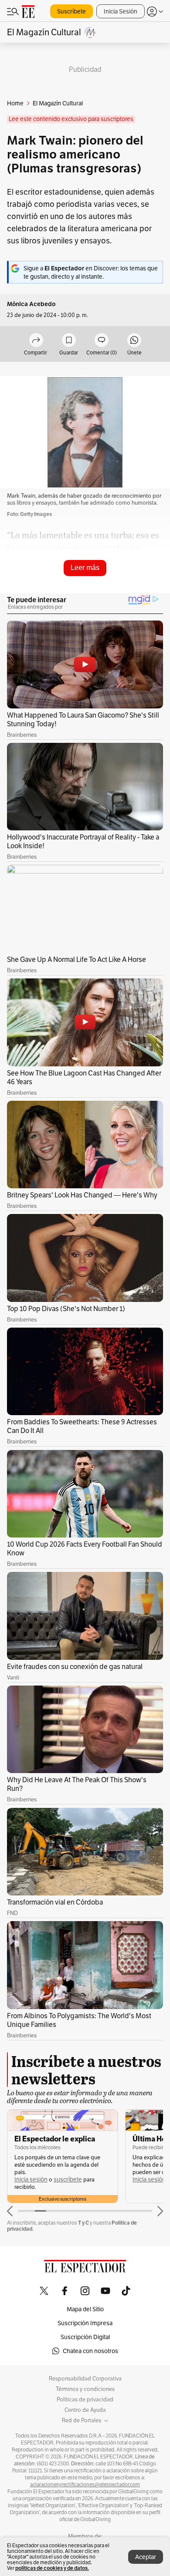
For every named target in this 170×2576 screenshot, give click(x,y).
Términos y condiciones (85, 2389)
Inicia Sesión (121, 11)
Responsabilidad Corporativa (85, 2379)
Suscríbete (71, 11)
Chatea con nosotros (90, 2351)
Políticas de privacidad (85, 2400)
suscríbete (68, 2180)
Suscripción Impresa (85, 2323)
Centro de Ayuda (85, 2410)
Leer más (85, 568)
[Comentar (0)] (102, 341)
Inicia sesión (31, 2180)
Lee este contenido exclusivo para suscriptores (71, 119)
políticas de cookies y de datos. (52, 2568)
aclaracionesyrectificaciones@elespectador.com (85, 2485)
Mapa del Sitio (85, 2309)
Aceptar (146, 2557)
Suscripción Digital (85, 2337)
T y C (83, 2223)
